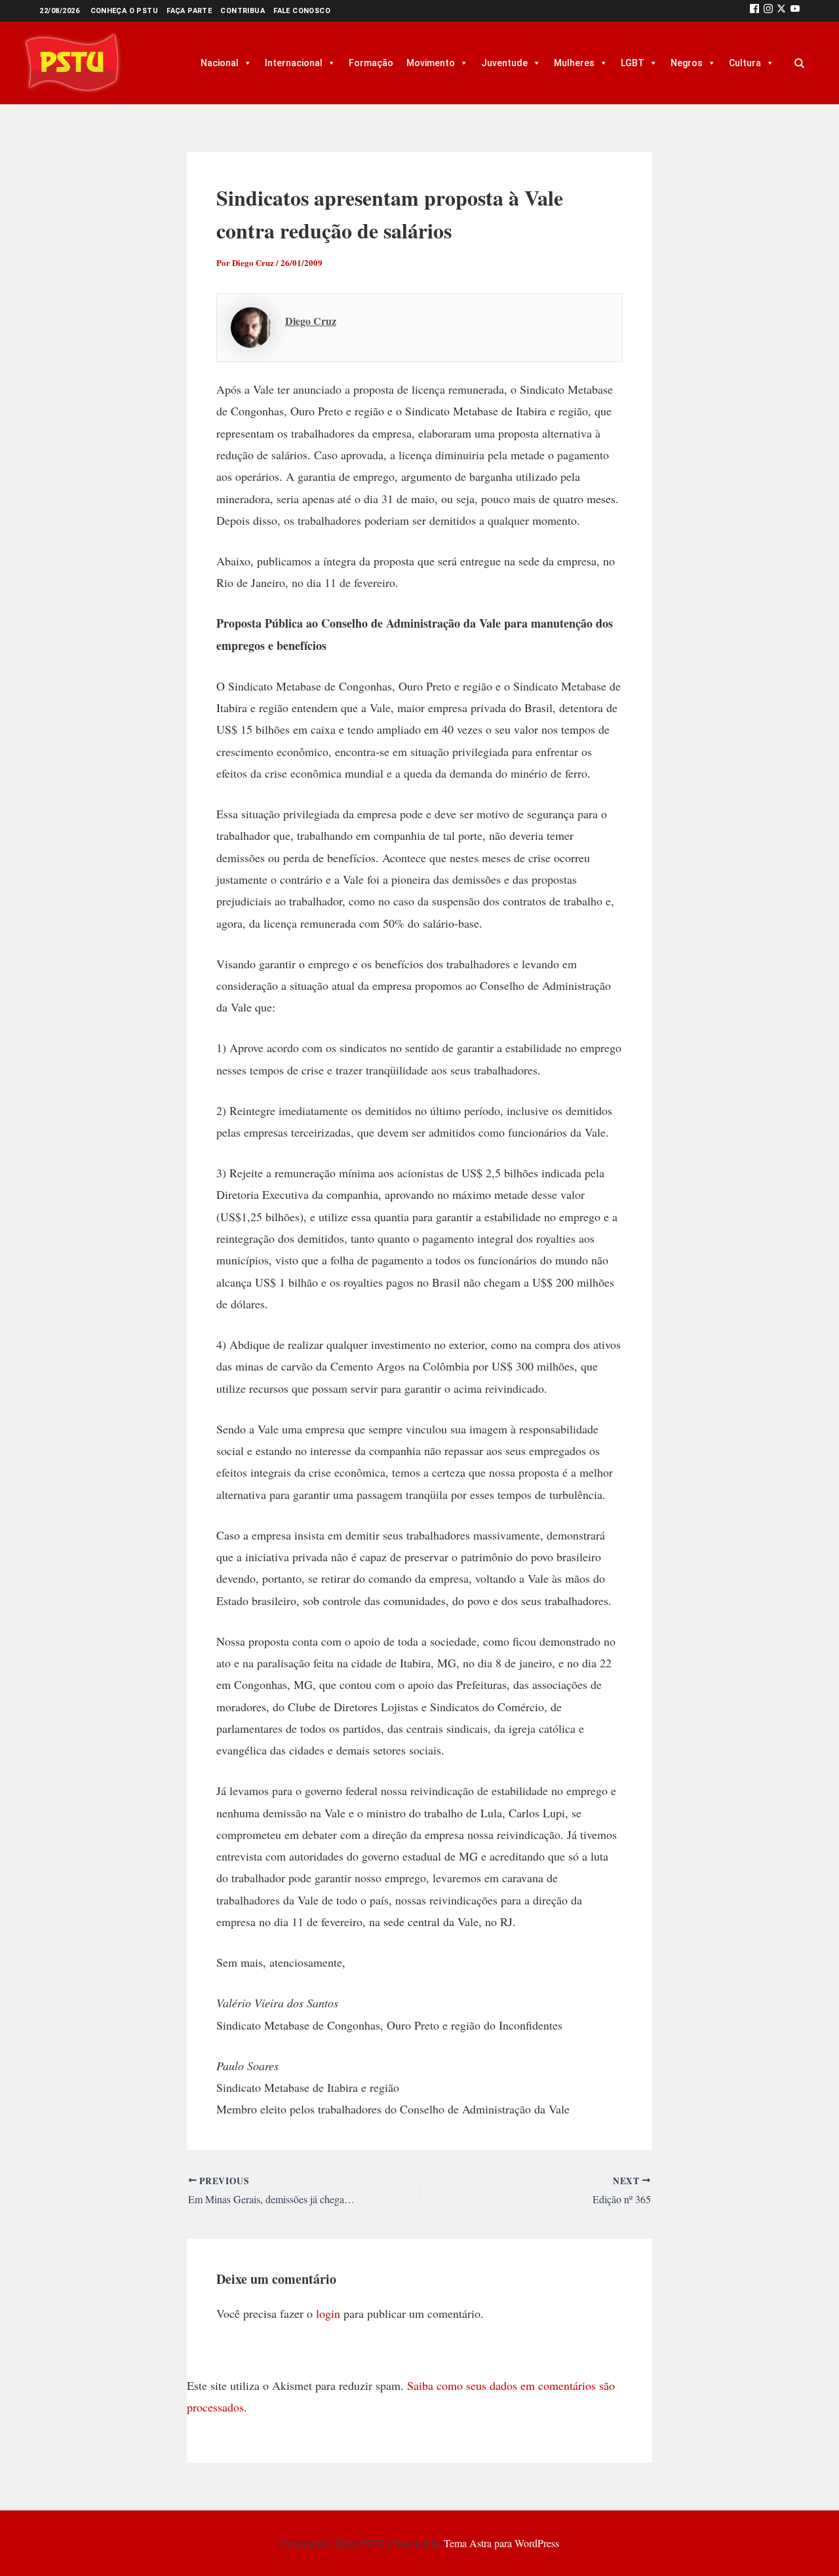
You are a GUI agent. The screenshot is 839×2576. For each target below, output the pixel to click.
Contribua (243, 11)
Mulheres (574, 63)
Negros (687, 63)
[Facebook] (754, 11)
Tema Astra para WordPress (501, 2543)
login (328, 2313)
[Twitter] (781, 11)
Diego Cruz (311, 321)
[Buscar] (799, 63)
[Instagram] (768, 11)
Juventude (504, 63)
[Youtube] (795, 11)
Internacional (294, 63)
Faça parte (189, 11)
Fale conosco (302, 11)
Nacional (220, 63)
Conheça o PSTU (125, 11)
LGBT (633, 63)
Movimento (431, 63)
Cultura (745, 63)
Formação (371, 63)
